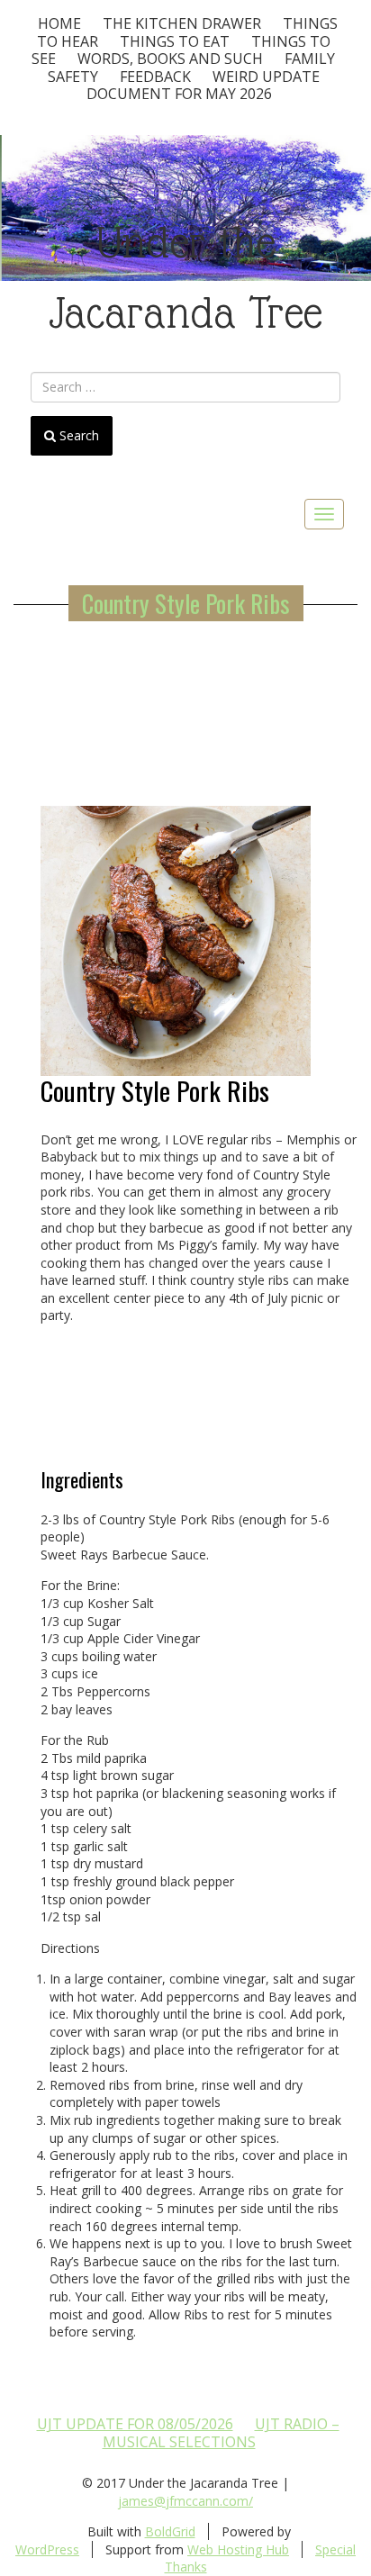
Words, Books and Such (170, 59)
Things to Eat (175, 41)
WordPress (47, 2549)
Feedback (155, 77)
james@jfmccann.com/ (185, 2501)
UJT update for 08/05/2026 (135, 2424)
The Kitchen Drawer (182, 23)
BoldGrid (170, 2531)
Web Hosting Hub (238, 2549)
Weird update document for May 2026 (203, 86)
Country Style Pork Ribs (186, 603)
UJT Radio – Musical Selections (221, 2433)
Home (59, 23)
